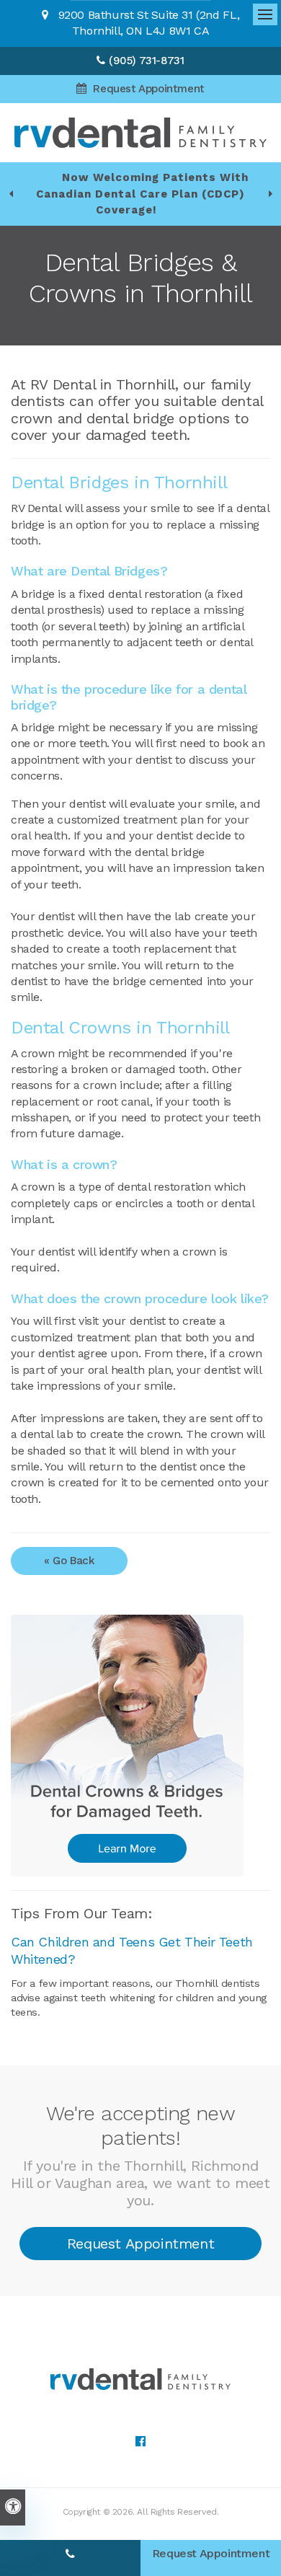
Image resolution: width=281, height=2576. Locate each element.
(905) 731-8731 (146, 61)
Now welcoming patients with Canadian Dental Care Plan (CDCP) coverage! (142, 194)
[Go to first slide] (270, 194)
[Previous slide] (11, 194)
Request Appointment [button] (147, 89)
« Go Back (69, 1561)
